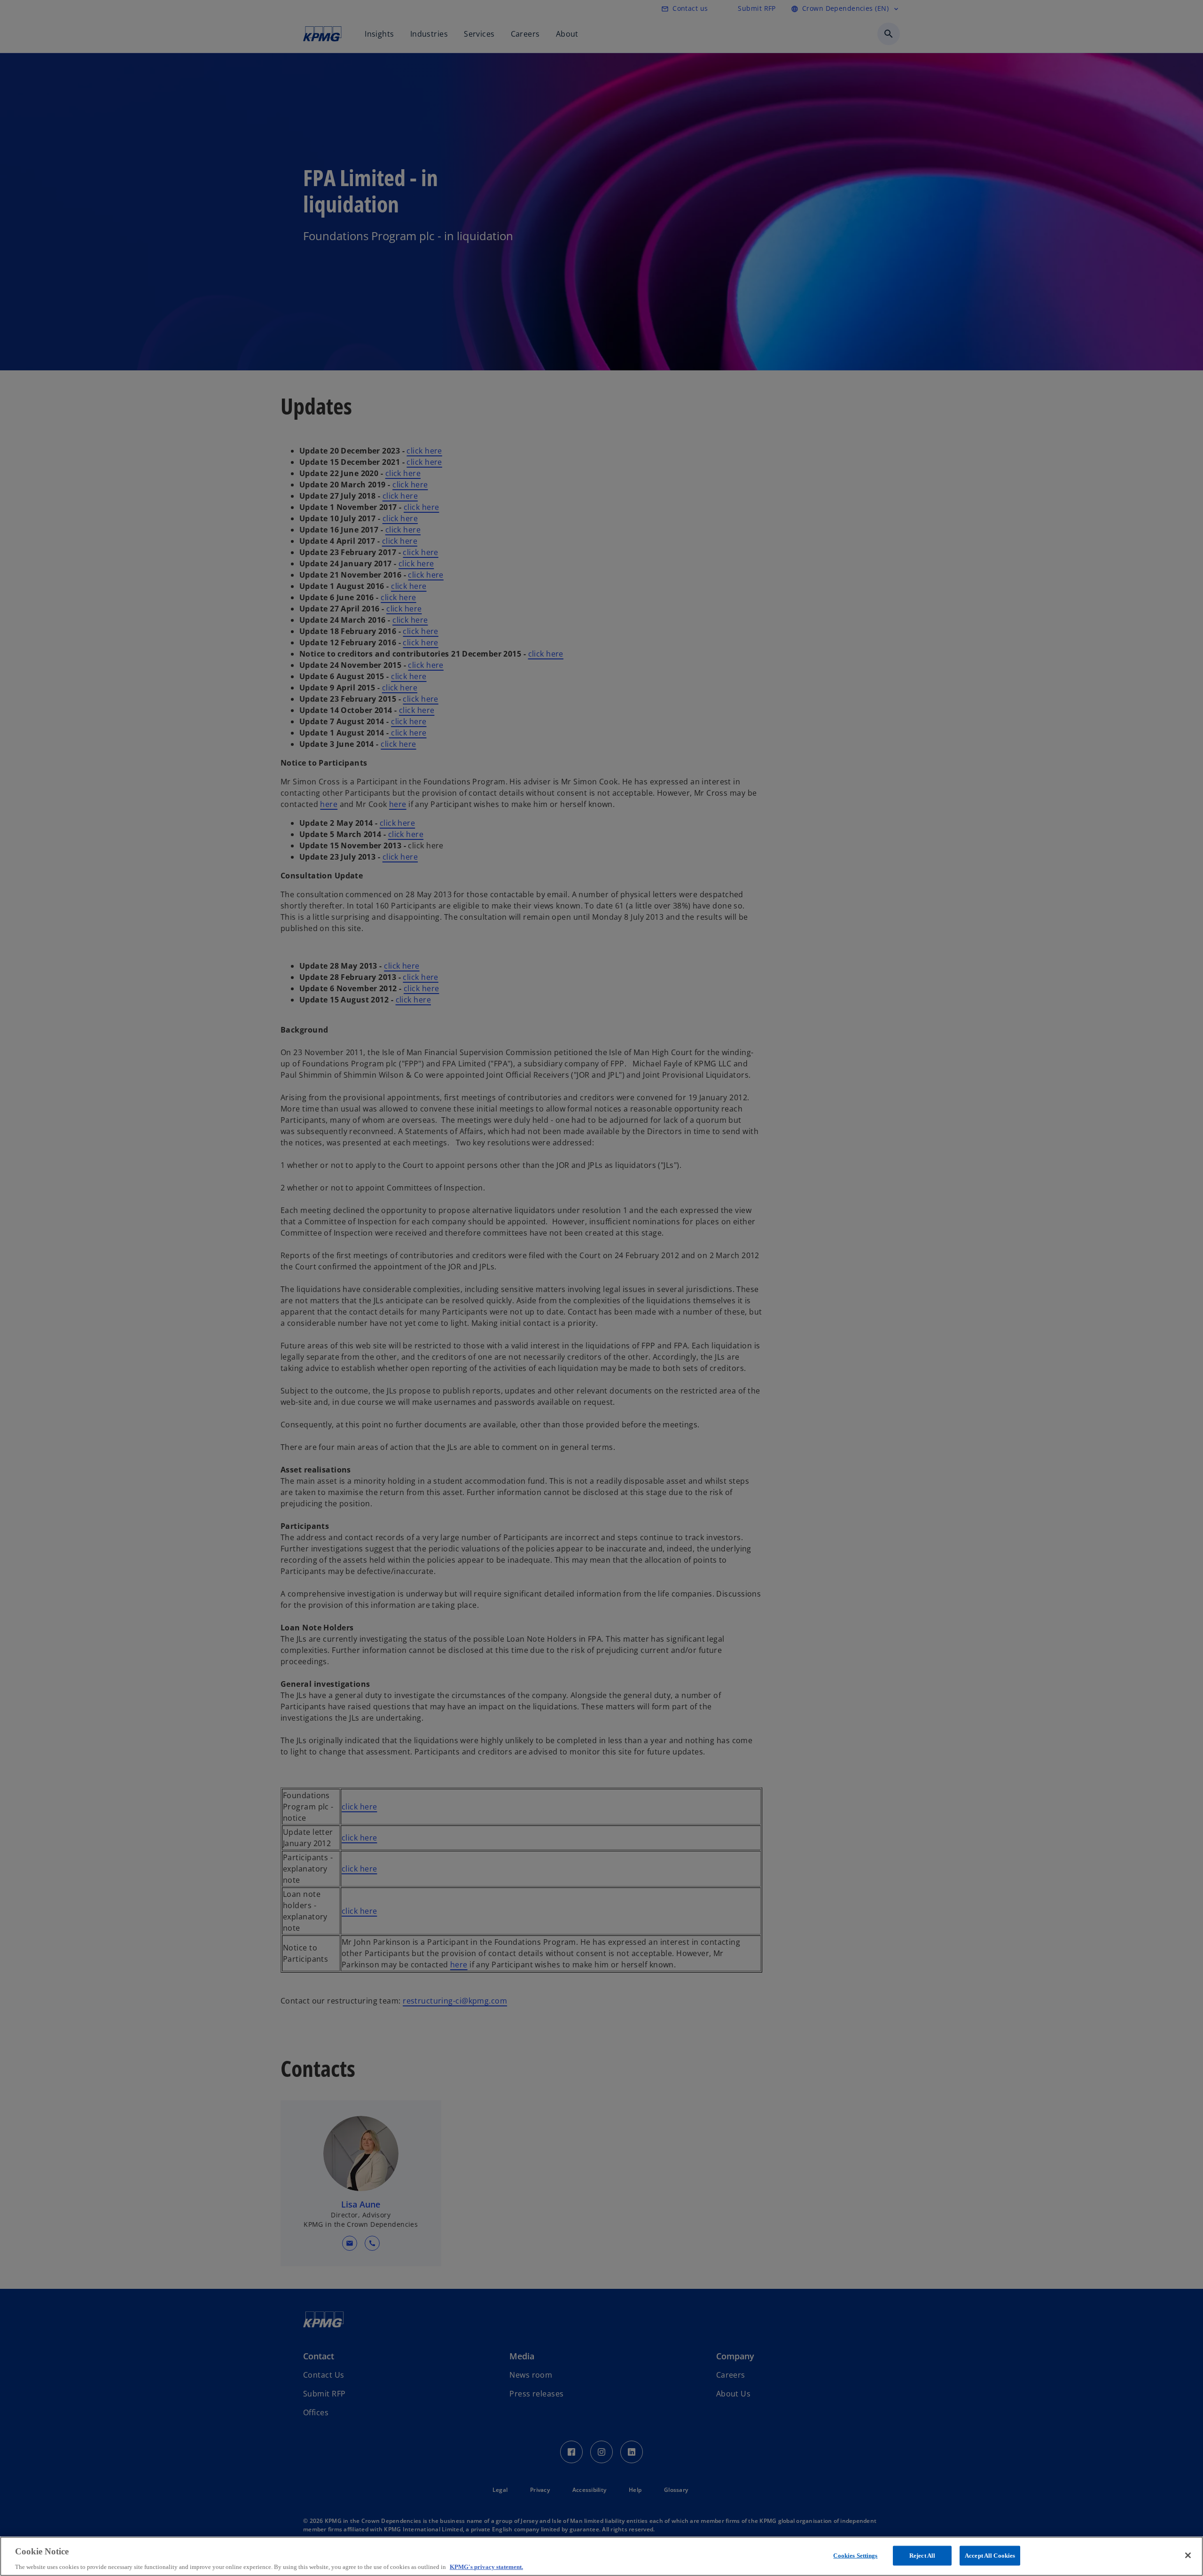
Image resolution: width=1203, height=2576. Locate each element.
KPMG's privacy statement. (486, 2566)
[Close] (1188, 2555)
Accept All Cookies (990, 2555)
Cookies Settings (855, 2555)
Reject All (922, 2555)
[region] (601, 2556)
